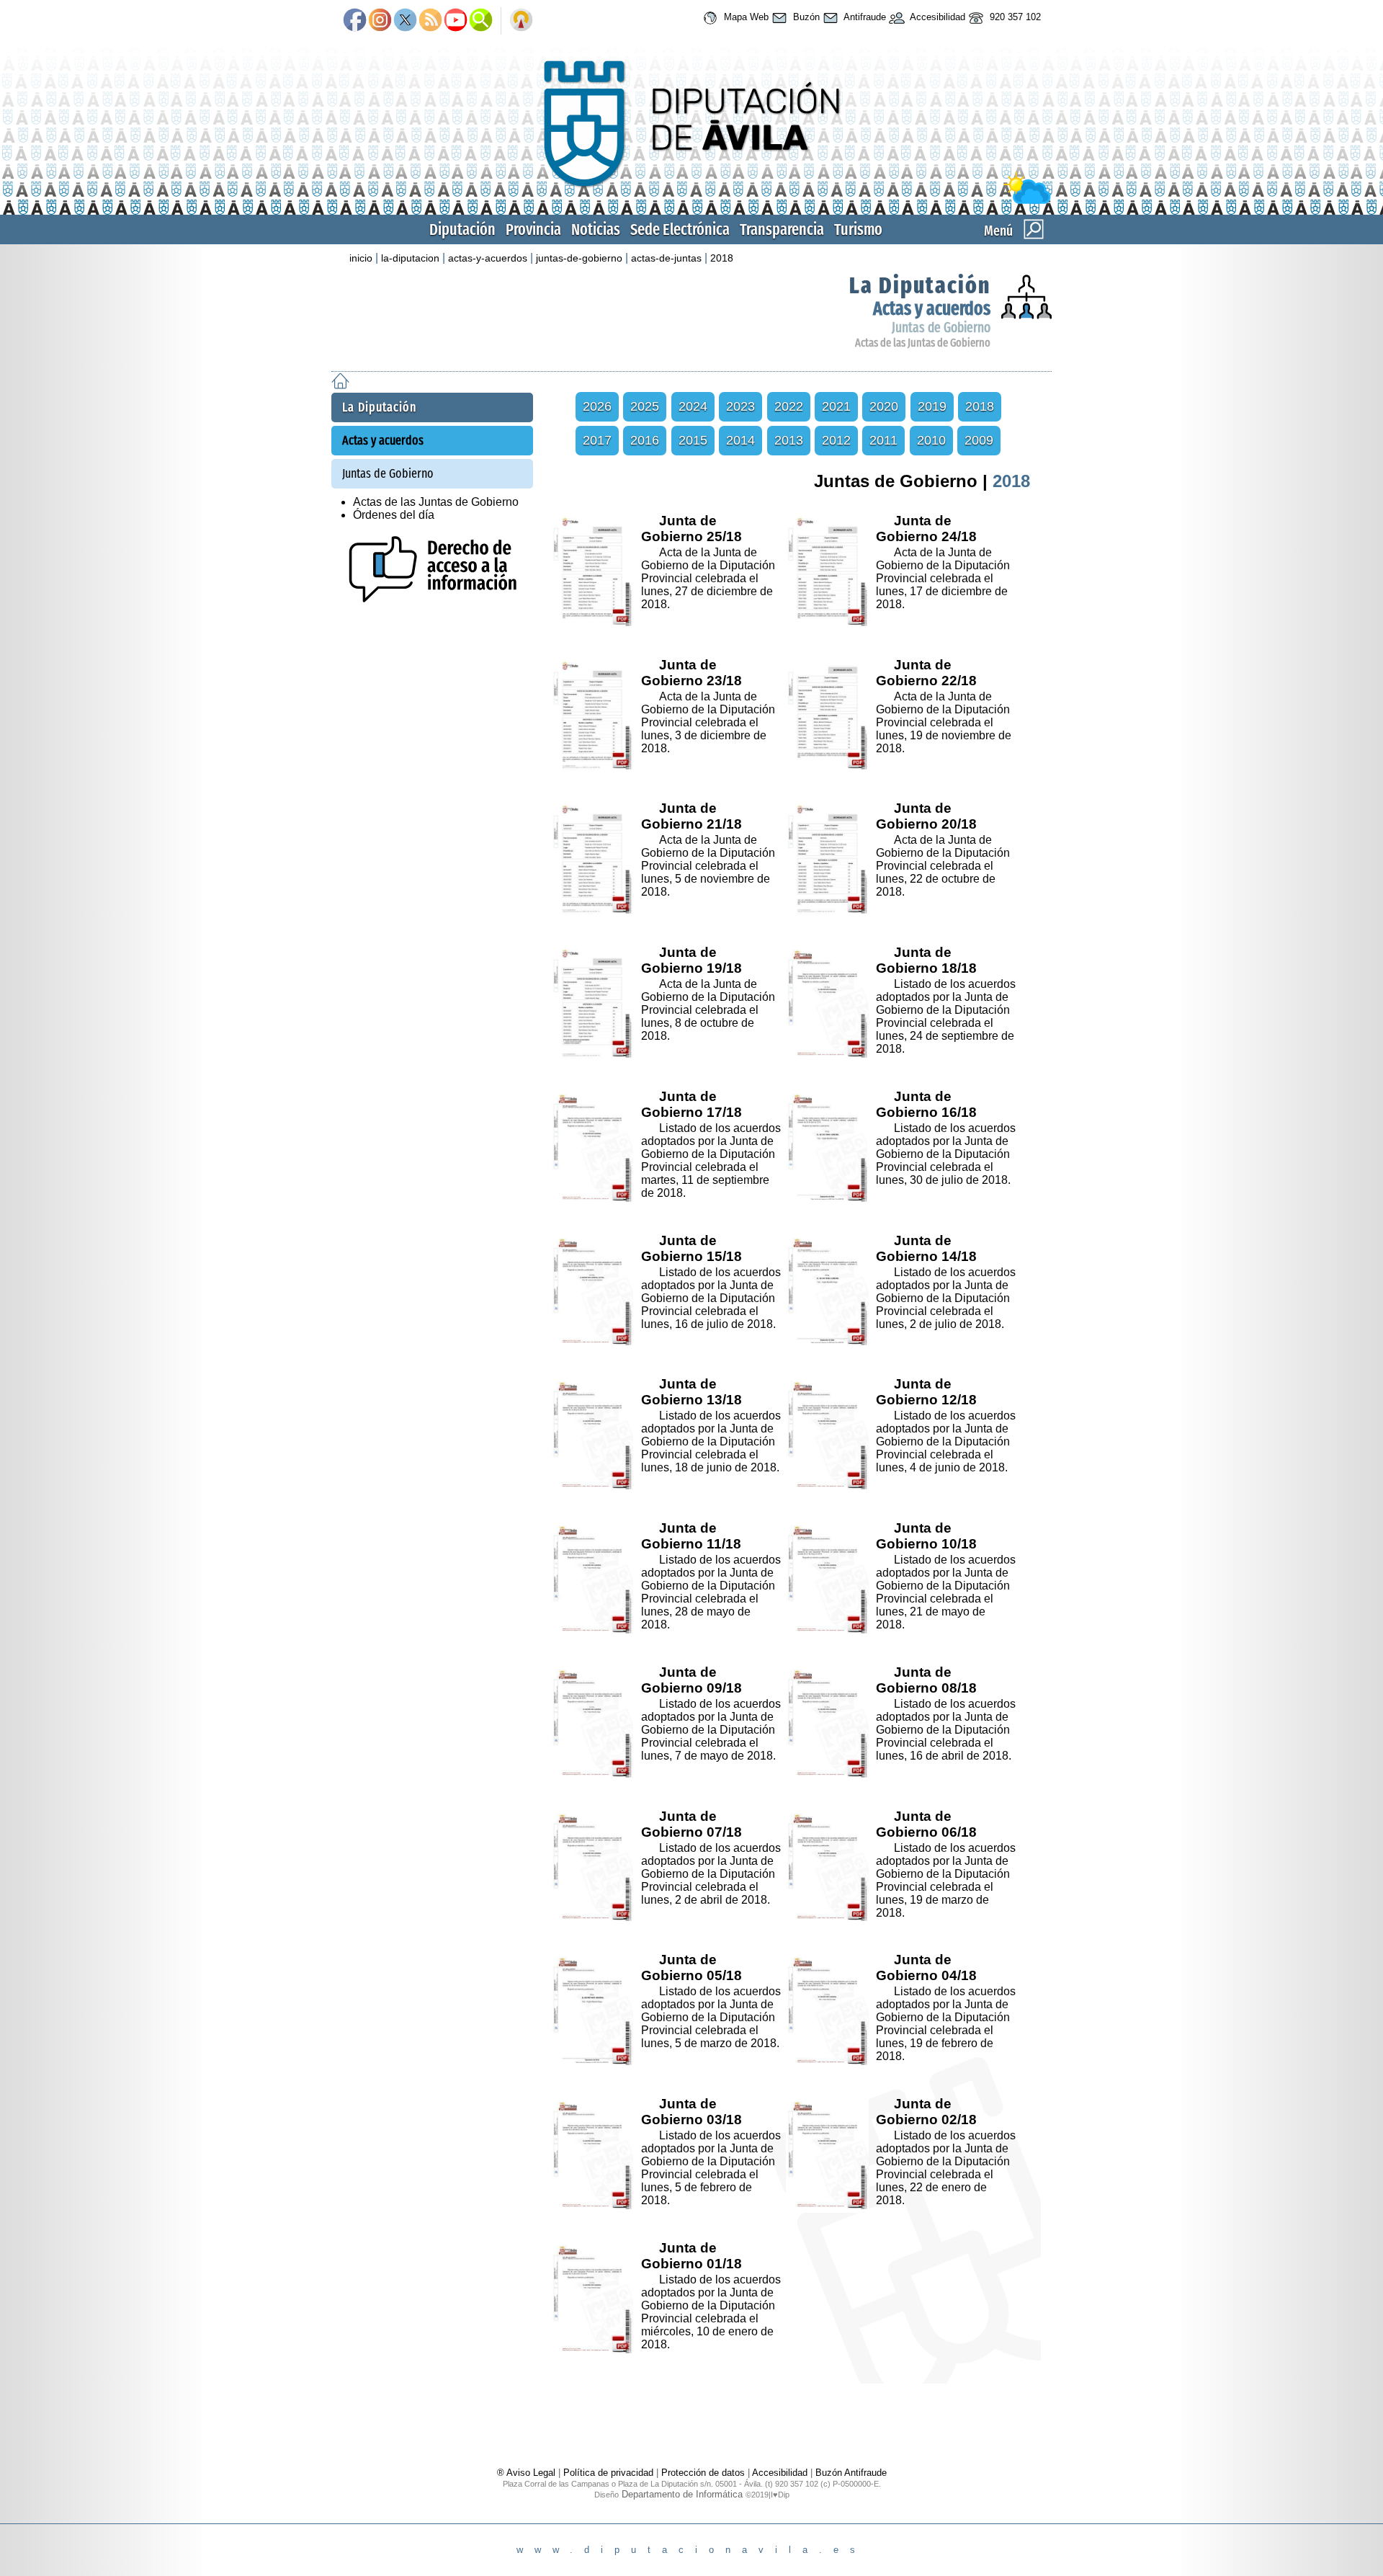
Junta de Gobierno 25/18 (691, 529)
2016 (645, 440)
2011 (883, 440)
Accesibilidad (936, 17)
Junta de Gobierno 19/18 (691, 960)
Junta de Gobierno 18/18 (926, 960)
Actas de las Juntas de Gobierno (923, 343)
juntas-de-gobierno (579, 258)
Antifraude (864, 17)
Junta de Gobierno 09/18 (691, 1680)
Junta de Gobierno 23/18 (691, 673)
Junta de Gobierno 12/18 (926, 1392)
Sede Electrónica (680, 229)
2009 (979, 440)
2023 (740, 406)
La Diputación (920, 285)
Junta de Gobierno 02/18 (926, 2112)
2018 (722, 258)
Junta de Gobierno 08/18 (926, 1680)
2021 (836, 406)
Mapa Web (745, 17)
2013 (789, 440)
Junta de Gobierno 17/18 (691, 1104)
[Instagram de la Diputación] (380, 21)
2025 (645, 406)
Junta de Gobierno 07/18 (691, 1824)
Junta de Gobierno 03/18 (691, 2112)
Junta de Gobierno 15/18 (691, 1248)
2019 (932, 406)
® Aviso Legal (528, 2473)
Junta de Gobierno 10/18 (926, 1536)
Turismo (858, 229)
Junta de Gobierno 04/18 (926, 1967)
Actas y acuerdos (932, 309)
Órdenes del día (394, 515)
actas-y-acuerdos (488, 258)
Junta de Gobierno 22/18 (926, 673)
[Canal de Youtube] (456, 21)
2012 (836, 440)
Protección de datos (703, 2473)
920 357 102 (1014, 17)
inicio (361, 258)
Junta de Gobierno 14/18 (926, 1248)
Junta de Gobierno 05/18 (691, 1967)
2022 (789, 406)
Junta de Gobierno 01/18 (691, 2256)
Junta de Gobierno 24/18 (926, 529)
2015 (693, 440)
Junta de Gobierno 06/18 (926, 1824)
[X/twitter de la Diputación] (405, 21)
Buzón (805, 17)
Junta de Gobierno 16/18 (926, 1104)
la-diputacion (410, 258)
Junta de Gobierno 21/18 (691, 816)
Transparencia (782, 229)
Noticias (596, 229)
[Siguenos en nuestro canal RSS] (430, 21)
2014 (740, 440)
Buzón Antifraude (851, 2473)
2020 (884, 406)
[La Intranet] (521, 21)
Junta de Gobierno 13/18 (691, 1392)
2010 (931, 440)
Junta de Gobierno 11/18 (691, 1536)
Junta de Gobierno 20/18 (926, 816)
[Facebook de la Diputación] (355, 21)
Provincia (533, 229)
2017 (597, 440)
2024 (693, 406)
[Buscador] (481, 21)
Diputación (462, 229)
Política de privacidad (608, 2473)
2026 (597, 406)
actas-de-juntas (666, 258)
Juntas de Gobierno (941, 327)
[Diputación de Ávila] (691, 201)
